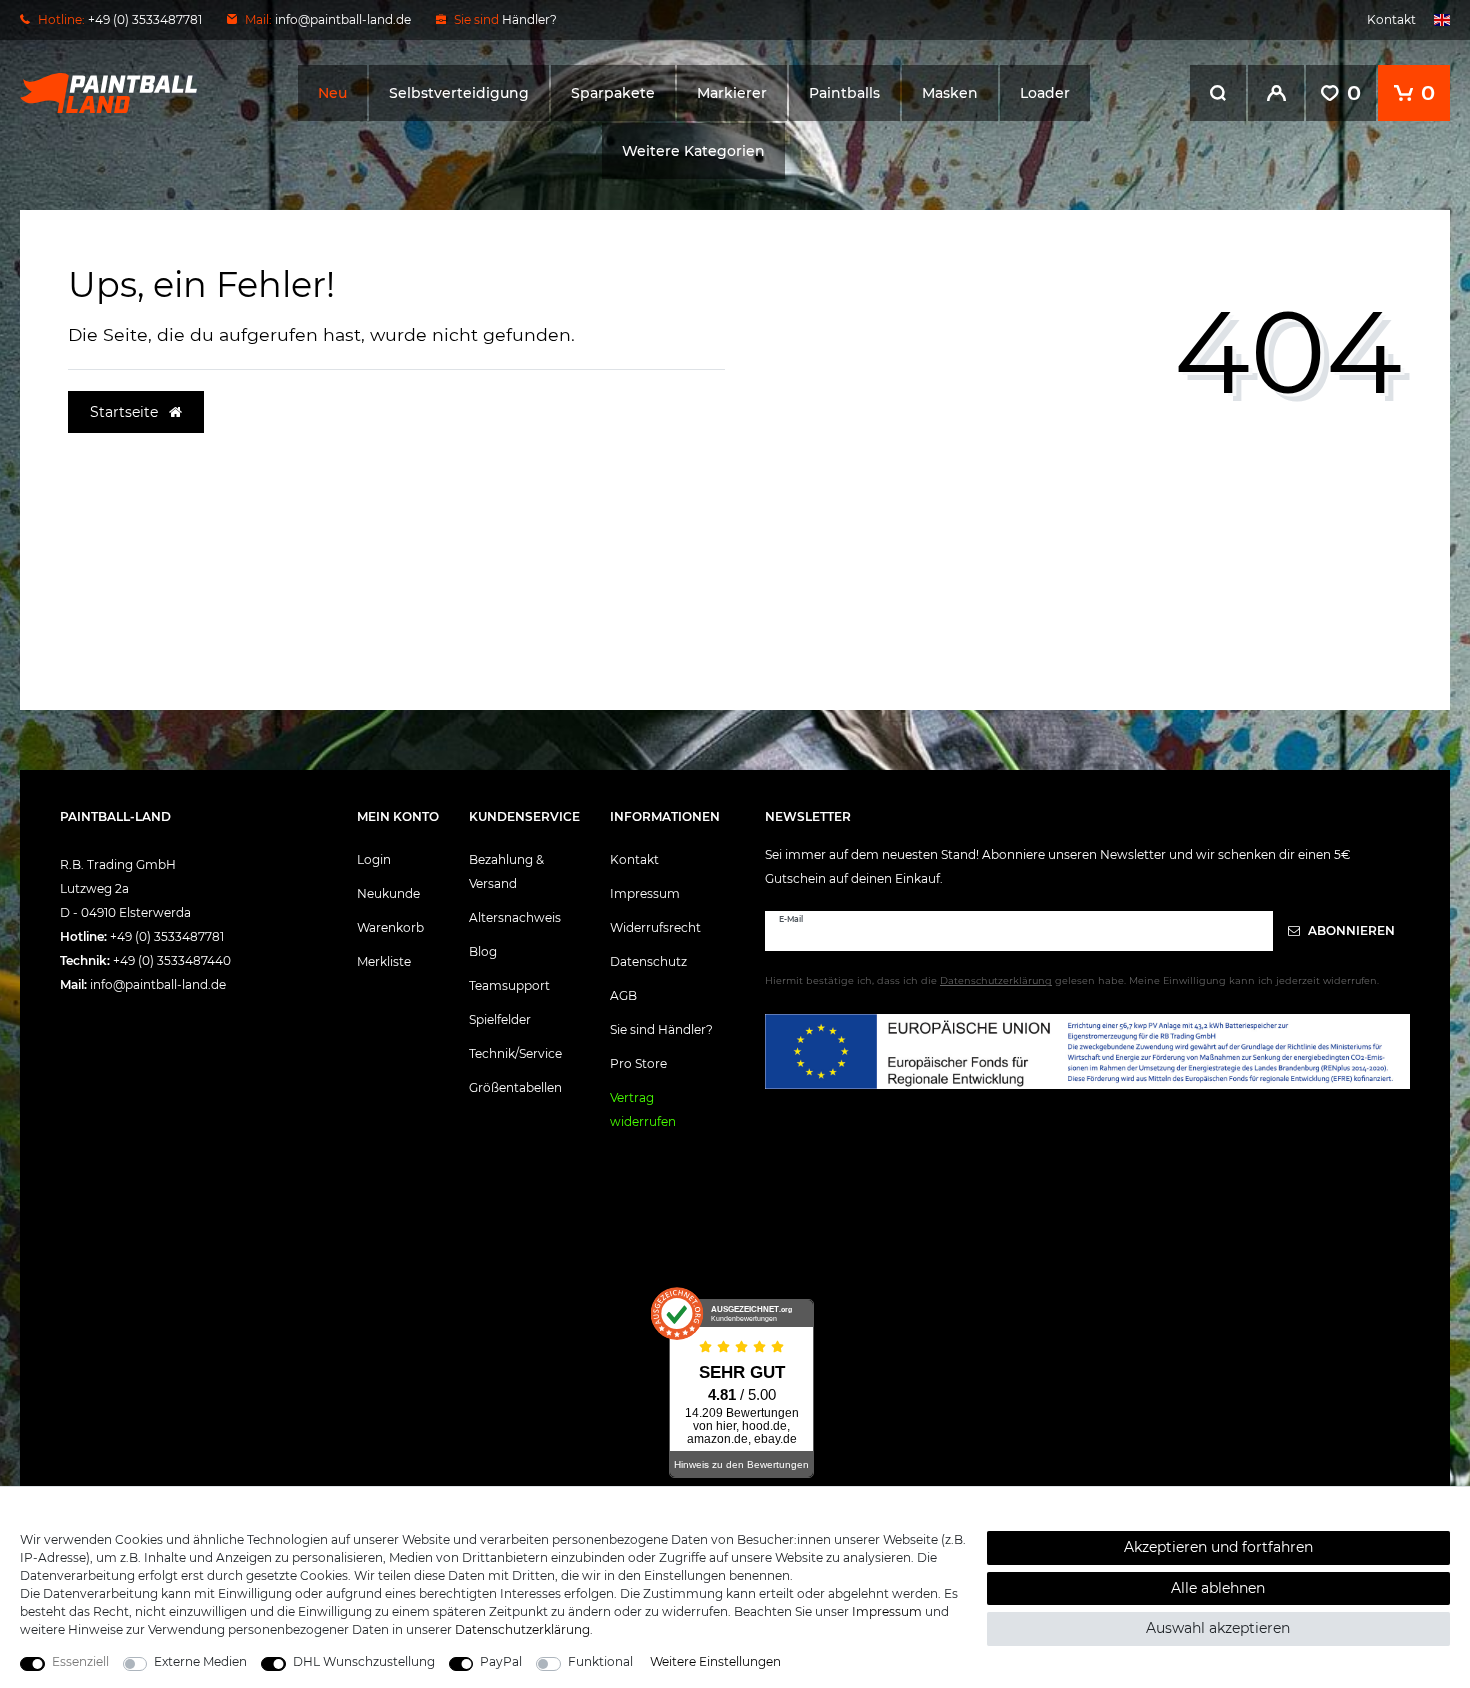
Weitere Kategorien (693, 151)
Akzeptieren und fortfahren (1218, 1547)
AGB (623, 995)
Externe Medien (200, 1661)
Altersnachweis (515, 917)
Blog (483, 951)
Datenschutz (648, 961)
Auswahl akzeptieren (1218, 1628)
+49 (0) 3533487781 (167, 936)
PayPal (501, 1661)
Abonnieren (1350, 930)
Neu (332, 93)
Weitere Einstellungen (715, 1661)
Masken (950, 93)
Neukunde (388, 893)
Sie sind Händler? (661, 1029)
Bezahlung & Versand (506, 871)
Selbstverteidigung (459, 93)
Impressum (645, 893)
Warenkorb (390, 927)
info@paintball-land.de (343, 19)
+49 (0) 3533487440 (172, 960)
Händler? (529, 19)
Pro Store (638, 1063)
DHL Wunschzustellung (364, 1661)
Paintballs (844, 93)
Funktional (600, 1661)
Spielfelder (500, 1019)
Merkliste (384, 961)
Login (374, 859)
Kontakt (1391, 19)
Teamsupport (509, 985)
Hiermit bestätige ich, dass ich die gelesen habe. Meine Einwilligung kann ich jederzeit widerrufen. (1072, 980)
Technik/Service (515, 1053)
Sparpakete (613, 93)
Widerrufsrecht (655, 927)
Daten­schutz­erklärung (522, 1629)
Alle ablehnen (1218, 1588)
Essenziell (80, 1661)
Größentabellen (515, 1087)
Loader (1045, 93)
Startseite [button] (126, 412)
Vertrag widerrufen (643, 1109)
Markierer (732, 93)
